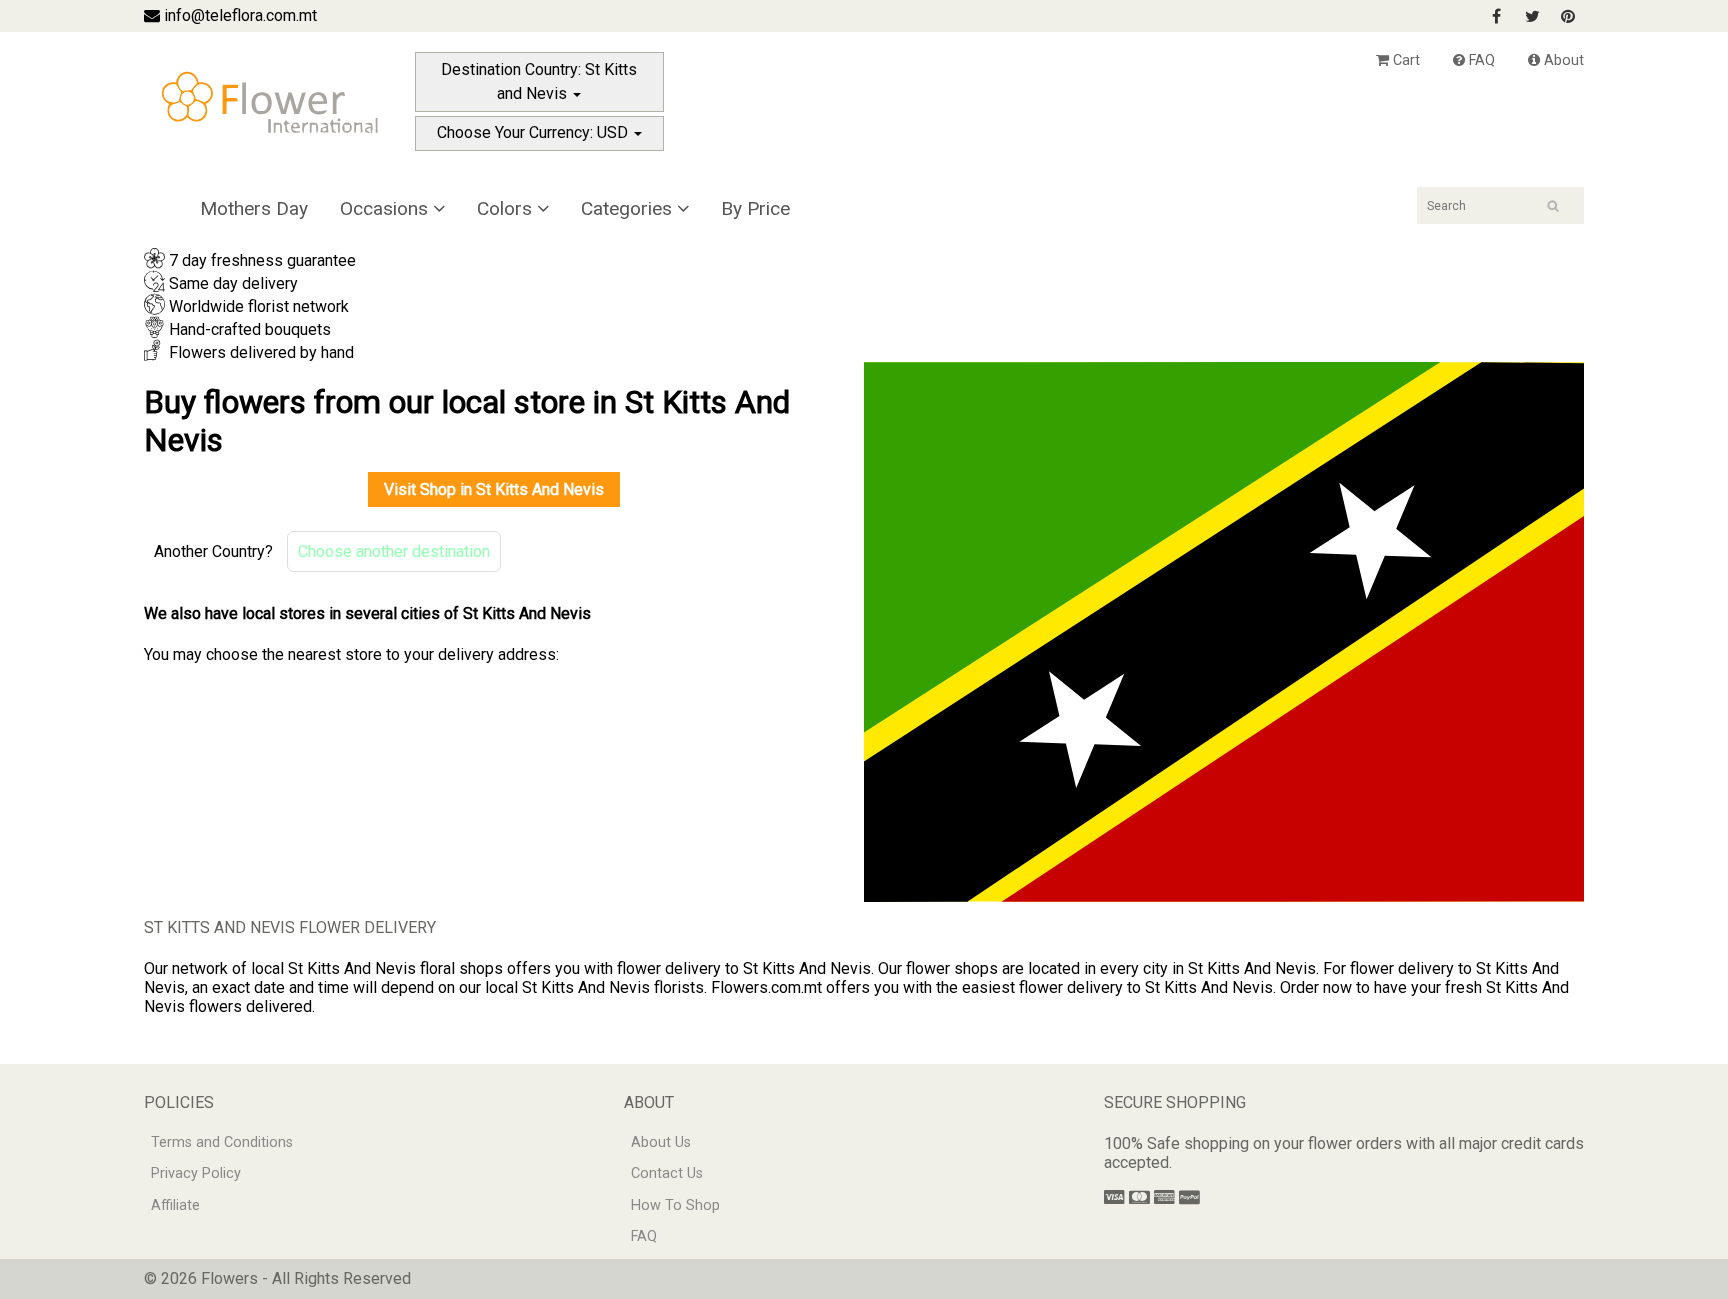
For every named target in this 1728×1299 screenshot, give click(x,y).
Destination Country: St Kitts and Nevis (539, 81)
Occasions (386, 208)
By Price (755, 208)
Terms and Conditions (222, 1142)
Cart (1404, 60)
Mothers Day (254, 208)
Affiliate (175, 1205)
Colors (507, 208)
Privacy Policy (196, 1173)
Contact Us (667, 1173)
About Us (661, 1142)
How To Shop (675, 1205)
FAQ (1480, 60)
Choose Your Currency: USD (534, 132)
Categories (629, 208)
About (1562, 60)
